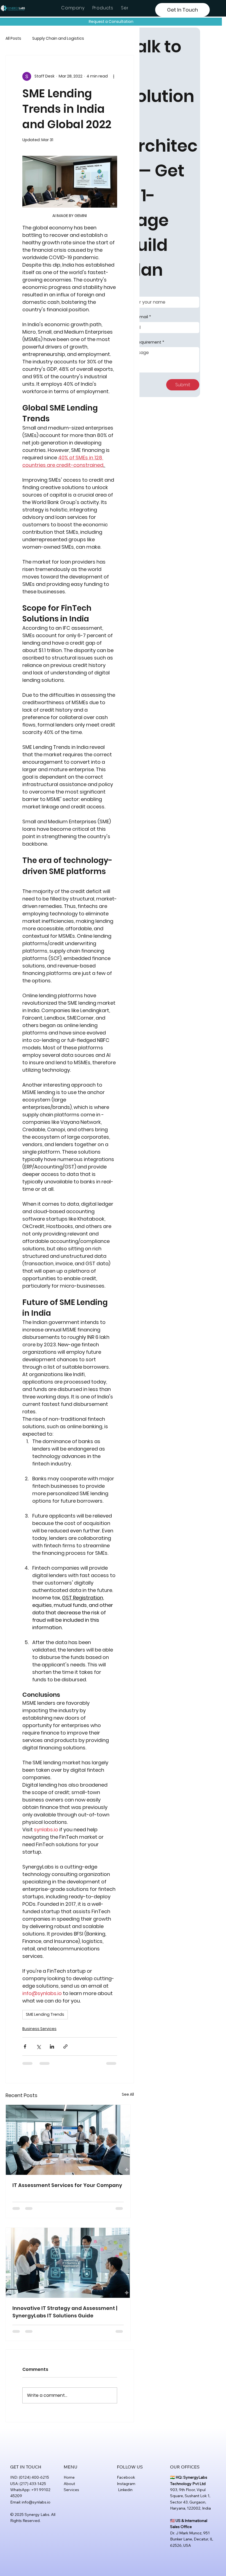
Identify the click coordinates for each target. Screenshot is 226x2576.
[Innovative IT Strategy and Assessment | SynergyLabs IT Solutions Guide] (68, 2263)
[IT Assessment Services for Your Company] (68, 2140)
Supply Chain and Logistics (58, 38)
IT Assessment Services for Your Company (67, 2185)
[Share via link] (65, 2046)
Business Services (39, 2029)
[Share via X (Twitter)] (38, 2046)
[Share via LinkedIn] (52, 2046)
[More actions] (114, 76)
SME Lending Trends (45, 2014)
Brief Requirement (145, 342)
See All (128, 2094)
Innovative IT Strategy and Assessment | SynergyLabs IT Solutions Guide (65, 2312)
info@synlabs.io (36, 2502)
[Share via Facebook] (25, 2046)
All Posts (13, 38)
